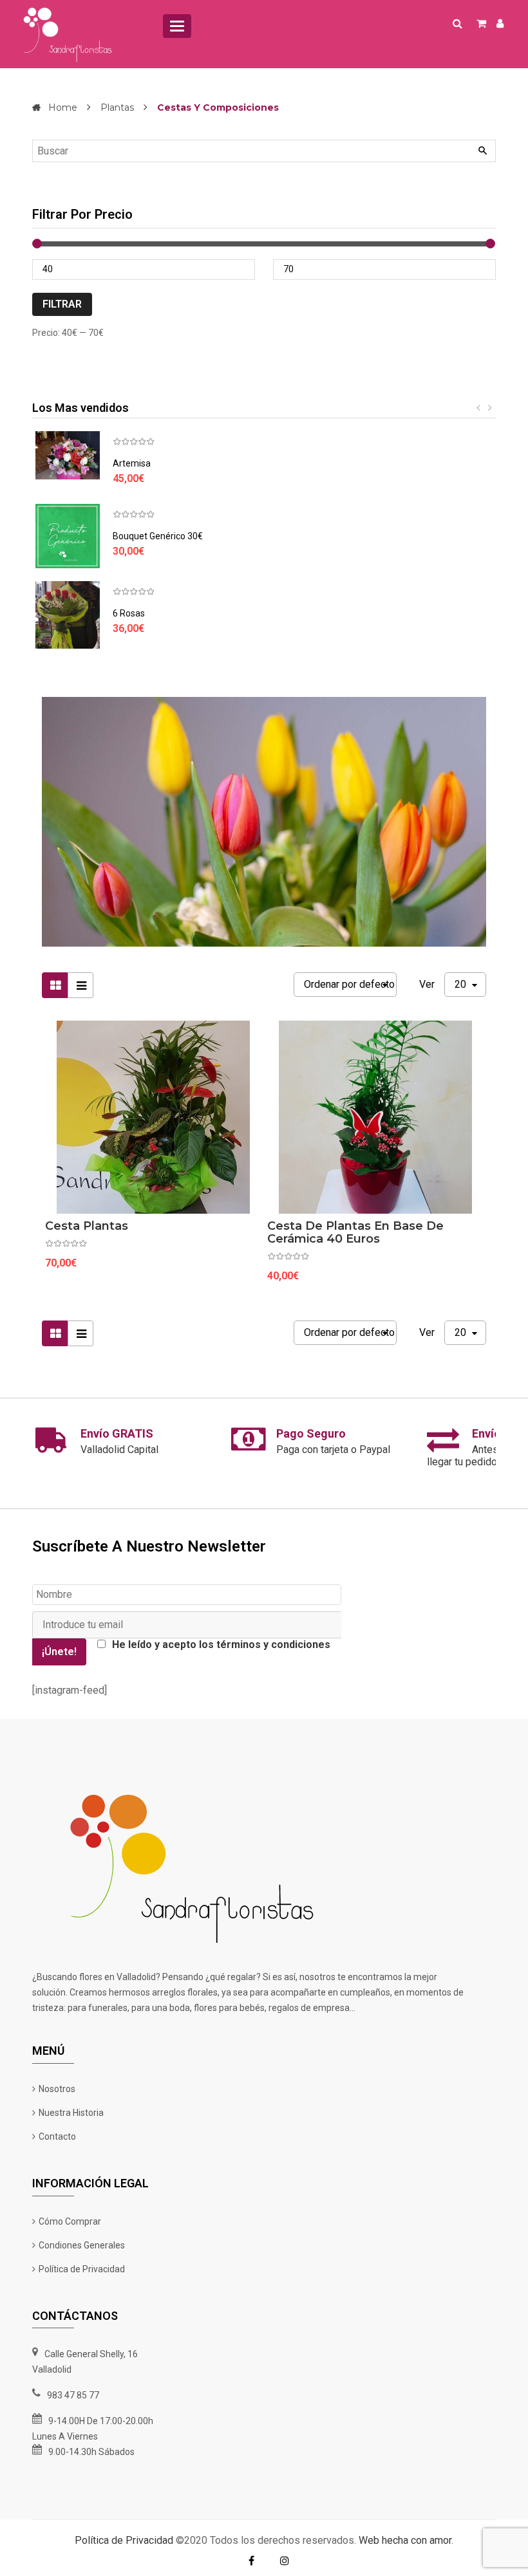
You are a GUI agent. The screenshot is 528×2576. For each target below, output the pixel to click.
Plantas (117, 107)
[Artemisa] (68, 455)
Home (63, 107)
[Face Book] (251, 2561)
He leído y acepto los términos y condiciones (221, 1645)
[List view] (80, 985)
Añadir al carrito (147, 1229)
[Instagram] (285, 2561)
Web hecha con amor (405, 2540)
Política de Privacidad (124, 2540)
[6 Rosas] (68, 615)
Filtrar (62, 304)
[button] (480, 408)
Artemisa (132, 463)
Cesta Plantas (87, 1226)
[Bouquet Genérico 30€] (68, 536)
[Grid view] (55, 985)
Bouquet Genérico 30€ (158, 536)
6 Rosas (129, 613)
